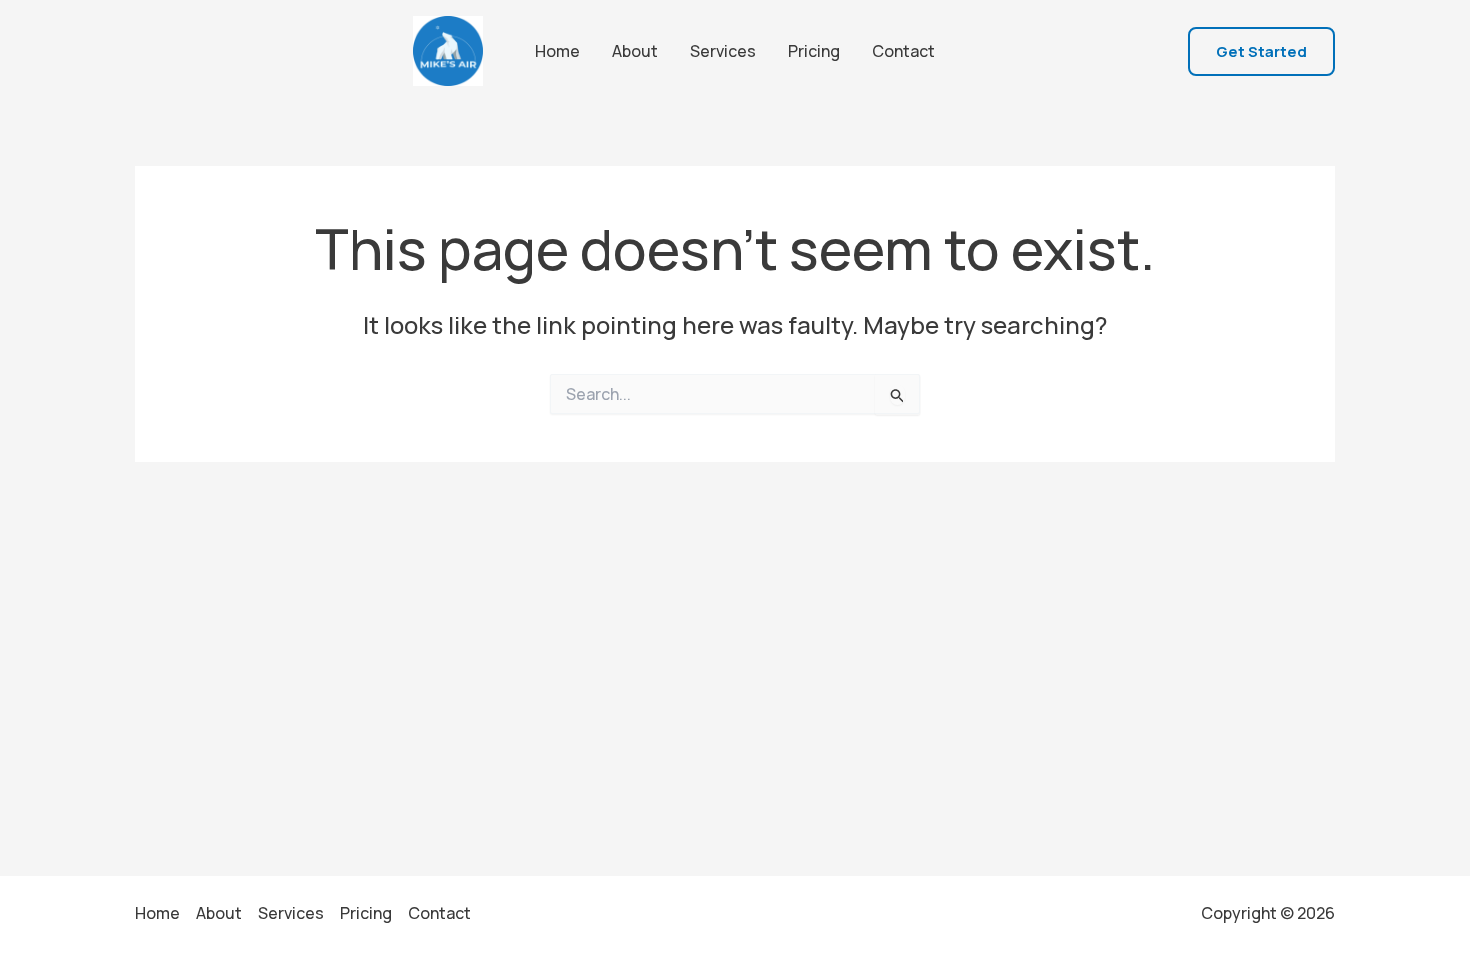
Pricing (814, 51)
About (635, 51)
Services (723, 51)
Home (557, 51)
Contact (903, 51)
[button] (1261, 51)
